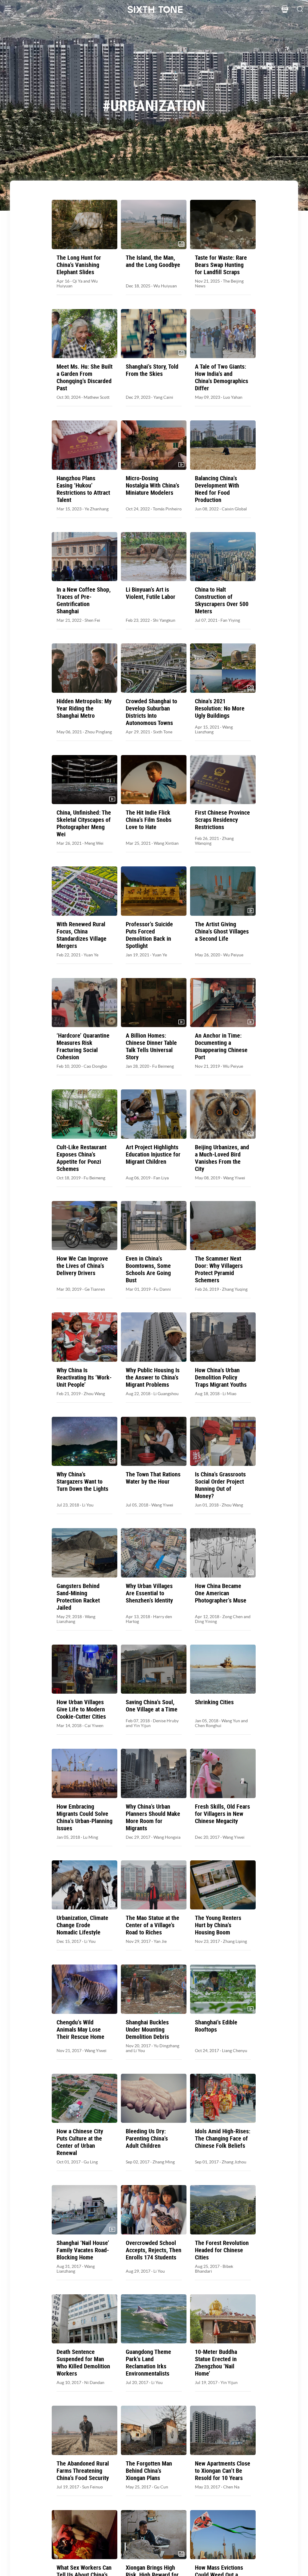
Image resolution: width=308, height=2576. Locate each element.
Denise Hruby (166, 1721)
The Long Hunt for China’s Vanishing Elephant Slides (79, 265)
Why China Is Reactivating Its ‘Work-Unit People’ (84, 1377)
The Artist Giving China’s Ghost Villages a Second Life (222, 931)
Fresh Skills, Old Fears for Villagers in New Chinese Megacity (222, 1814)
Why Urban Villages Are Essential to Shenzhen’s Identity (149, 1593)
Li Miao (229, 1394)
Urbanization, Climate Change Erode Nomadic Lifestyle (82, 1925)
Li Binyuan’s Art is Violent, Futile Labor (151, 593)
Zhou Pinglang (98, 732)
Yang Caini (163, 397)
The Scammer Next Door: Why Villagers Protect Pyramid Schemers (219, 1269)
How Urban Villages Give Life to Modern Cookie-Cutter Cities (81, 1709)
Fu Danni (162, 1289)
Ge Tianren (95, 1289)
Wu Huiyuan (165, 286)
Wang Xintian (166, 843)
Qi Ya (77, 281)
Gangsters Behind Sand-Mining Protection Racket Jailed (78, 1597)
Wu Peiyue (233, 955)
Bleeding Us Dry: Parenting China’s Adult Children (147, 2138)
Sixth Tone (163, 732)
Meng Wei (94, 843)
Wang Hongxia (167, 1837)
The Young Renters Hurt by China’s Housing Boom (218, 1925)
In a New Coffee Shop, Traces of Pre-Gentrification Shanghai (84, 600)
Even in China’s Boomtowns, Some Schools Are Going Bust (148, 1269)
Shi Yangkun (164, 620)
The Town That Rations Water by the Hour (153, 1478)
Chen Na (231, 2487)
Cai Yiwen (94, 1726)
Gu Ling (91, 2162)
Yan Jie (160, 1941)
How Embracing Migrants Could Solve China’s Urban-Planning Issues (85, 1817)
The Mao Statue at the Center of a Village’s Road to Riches (152, 1925)
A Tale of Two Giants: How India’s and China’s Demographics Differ (222, 377)
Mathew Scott (97, 397)
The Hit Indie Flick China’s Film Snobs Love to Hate (149, 820)
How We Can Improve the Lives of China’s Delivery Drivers (82, 1266)
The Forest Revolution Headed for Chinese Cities (222, 2250)
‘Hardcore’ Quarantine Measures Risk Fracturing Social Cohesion (83, 1046)
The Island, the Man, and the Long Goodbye (153, 261)
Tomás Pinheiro (167, 509)
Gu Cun (161, 2487)
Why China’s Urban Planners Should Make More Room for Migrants (153, 1817)
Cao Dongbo (95, 1066)
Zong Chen (233, 1617)
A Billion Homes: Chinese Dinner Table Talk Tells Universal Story (151, 1046)
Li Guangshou (166, 1394)
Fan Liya (161, 1178)
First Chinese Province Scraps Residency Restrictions (222, 820)
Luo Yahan (233, 397)
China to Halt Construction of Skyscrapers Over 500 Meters (222, 600)
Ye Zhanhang (97, 509)
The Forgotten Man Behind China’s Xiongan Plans (149, 2471)
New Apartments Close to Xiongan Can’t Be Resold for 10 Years (223, 2471)
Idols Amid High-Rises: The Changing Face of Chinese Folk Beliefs (223, 2138)
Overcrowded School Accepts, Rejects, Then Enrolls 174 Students (154, 2250)
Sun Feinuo (92, 2487)
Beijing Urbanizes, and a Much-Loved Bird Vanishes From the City (222, 1158)
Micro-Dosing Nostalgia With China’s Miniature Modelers (152, 485)
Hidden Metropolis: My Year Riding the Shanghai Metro (84, 708)
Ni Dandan (94, 2382)
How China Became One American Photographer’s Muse (221, 1593)
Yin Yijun (142, 1726)
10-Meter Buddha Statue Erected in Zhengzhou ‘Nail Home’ (216, 2363)
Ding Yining (206, 1621)
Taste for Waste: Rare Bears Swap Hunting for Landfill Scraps (221, 265)
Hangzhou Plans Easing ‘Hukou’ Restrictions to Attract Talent (83, 489)
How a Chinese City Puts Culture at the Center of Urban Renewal (80, 2142)
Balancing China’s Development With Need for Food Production (217, 489)
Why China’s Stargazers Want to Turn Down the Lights (82, 1482)
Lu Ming (91, 1837)
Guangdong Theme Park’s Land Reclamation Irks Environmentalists (148, 2363)
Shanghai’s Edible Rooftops (216, 2026)
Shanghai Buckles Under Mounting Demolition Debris (147, 2030)
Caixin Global (234, 509)
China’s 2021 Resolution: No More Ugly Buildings (220, 708)
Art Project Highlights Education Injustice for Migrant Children (153, 1154)
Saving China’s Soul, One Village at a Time (152, 1706)
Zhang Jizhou (234, 2162)
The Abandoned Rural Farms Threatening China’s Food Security (83, 2471)
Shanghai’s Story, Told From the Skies (152, 370)
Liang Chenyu (235, 2051)
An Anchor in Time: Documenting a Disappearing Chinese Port (221, 1046)
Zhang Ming (164, 2162)
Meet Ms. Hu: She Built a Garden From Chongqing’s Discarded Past (85, 377)
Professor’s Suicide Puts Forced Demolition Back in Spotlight (149, 935)
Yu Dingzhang (166, 2046)
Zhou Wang (94, 1394)
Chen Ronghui (208, 1726)
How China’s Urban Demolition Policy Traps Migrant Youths (221, 1377)
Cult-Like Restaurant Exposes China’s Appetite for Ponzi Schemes (82, 1158)
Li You (88, 1505)
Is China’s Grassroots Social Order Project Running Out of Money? (220, 1485)
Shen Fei (92, 620)
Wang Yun (231, 1721)
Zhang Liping (235, 1941)
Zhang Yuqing (235, 1289)
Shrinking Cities (214, 1702)
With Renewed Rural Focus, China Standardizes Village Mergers (82, 935)
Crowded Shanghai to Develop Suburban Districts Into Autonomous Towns (151, 712)
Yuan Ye (91, 955)
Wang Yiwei (234, 1178)
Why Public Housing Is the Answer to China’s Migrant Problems (153, 1377)
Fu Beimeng (163, 1066)
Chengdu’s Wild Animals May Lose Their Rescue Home (80, 2030)
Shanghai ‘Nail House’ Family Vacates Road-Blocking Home (83, 2250)
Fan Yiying (230, 620)
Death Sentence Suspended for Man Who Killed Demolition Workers (83, 2363)
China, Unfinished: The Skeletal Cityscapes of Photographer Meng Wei (84, 823)
